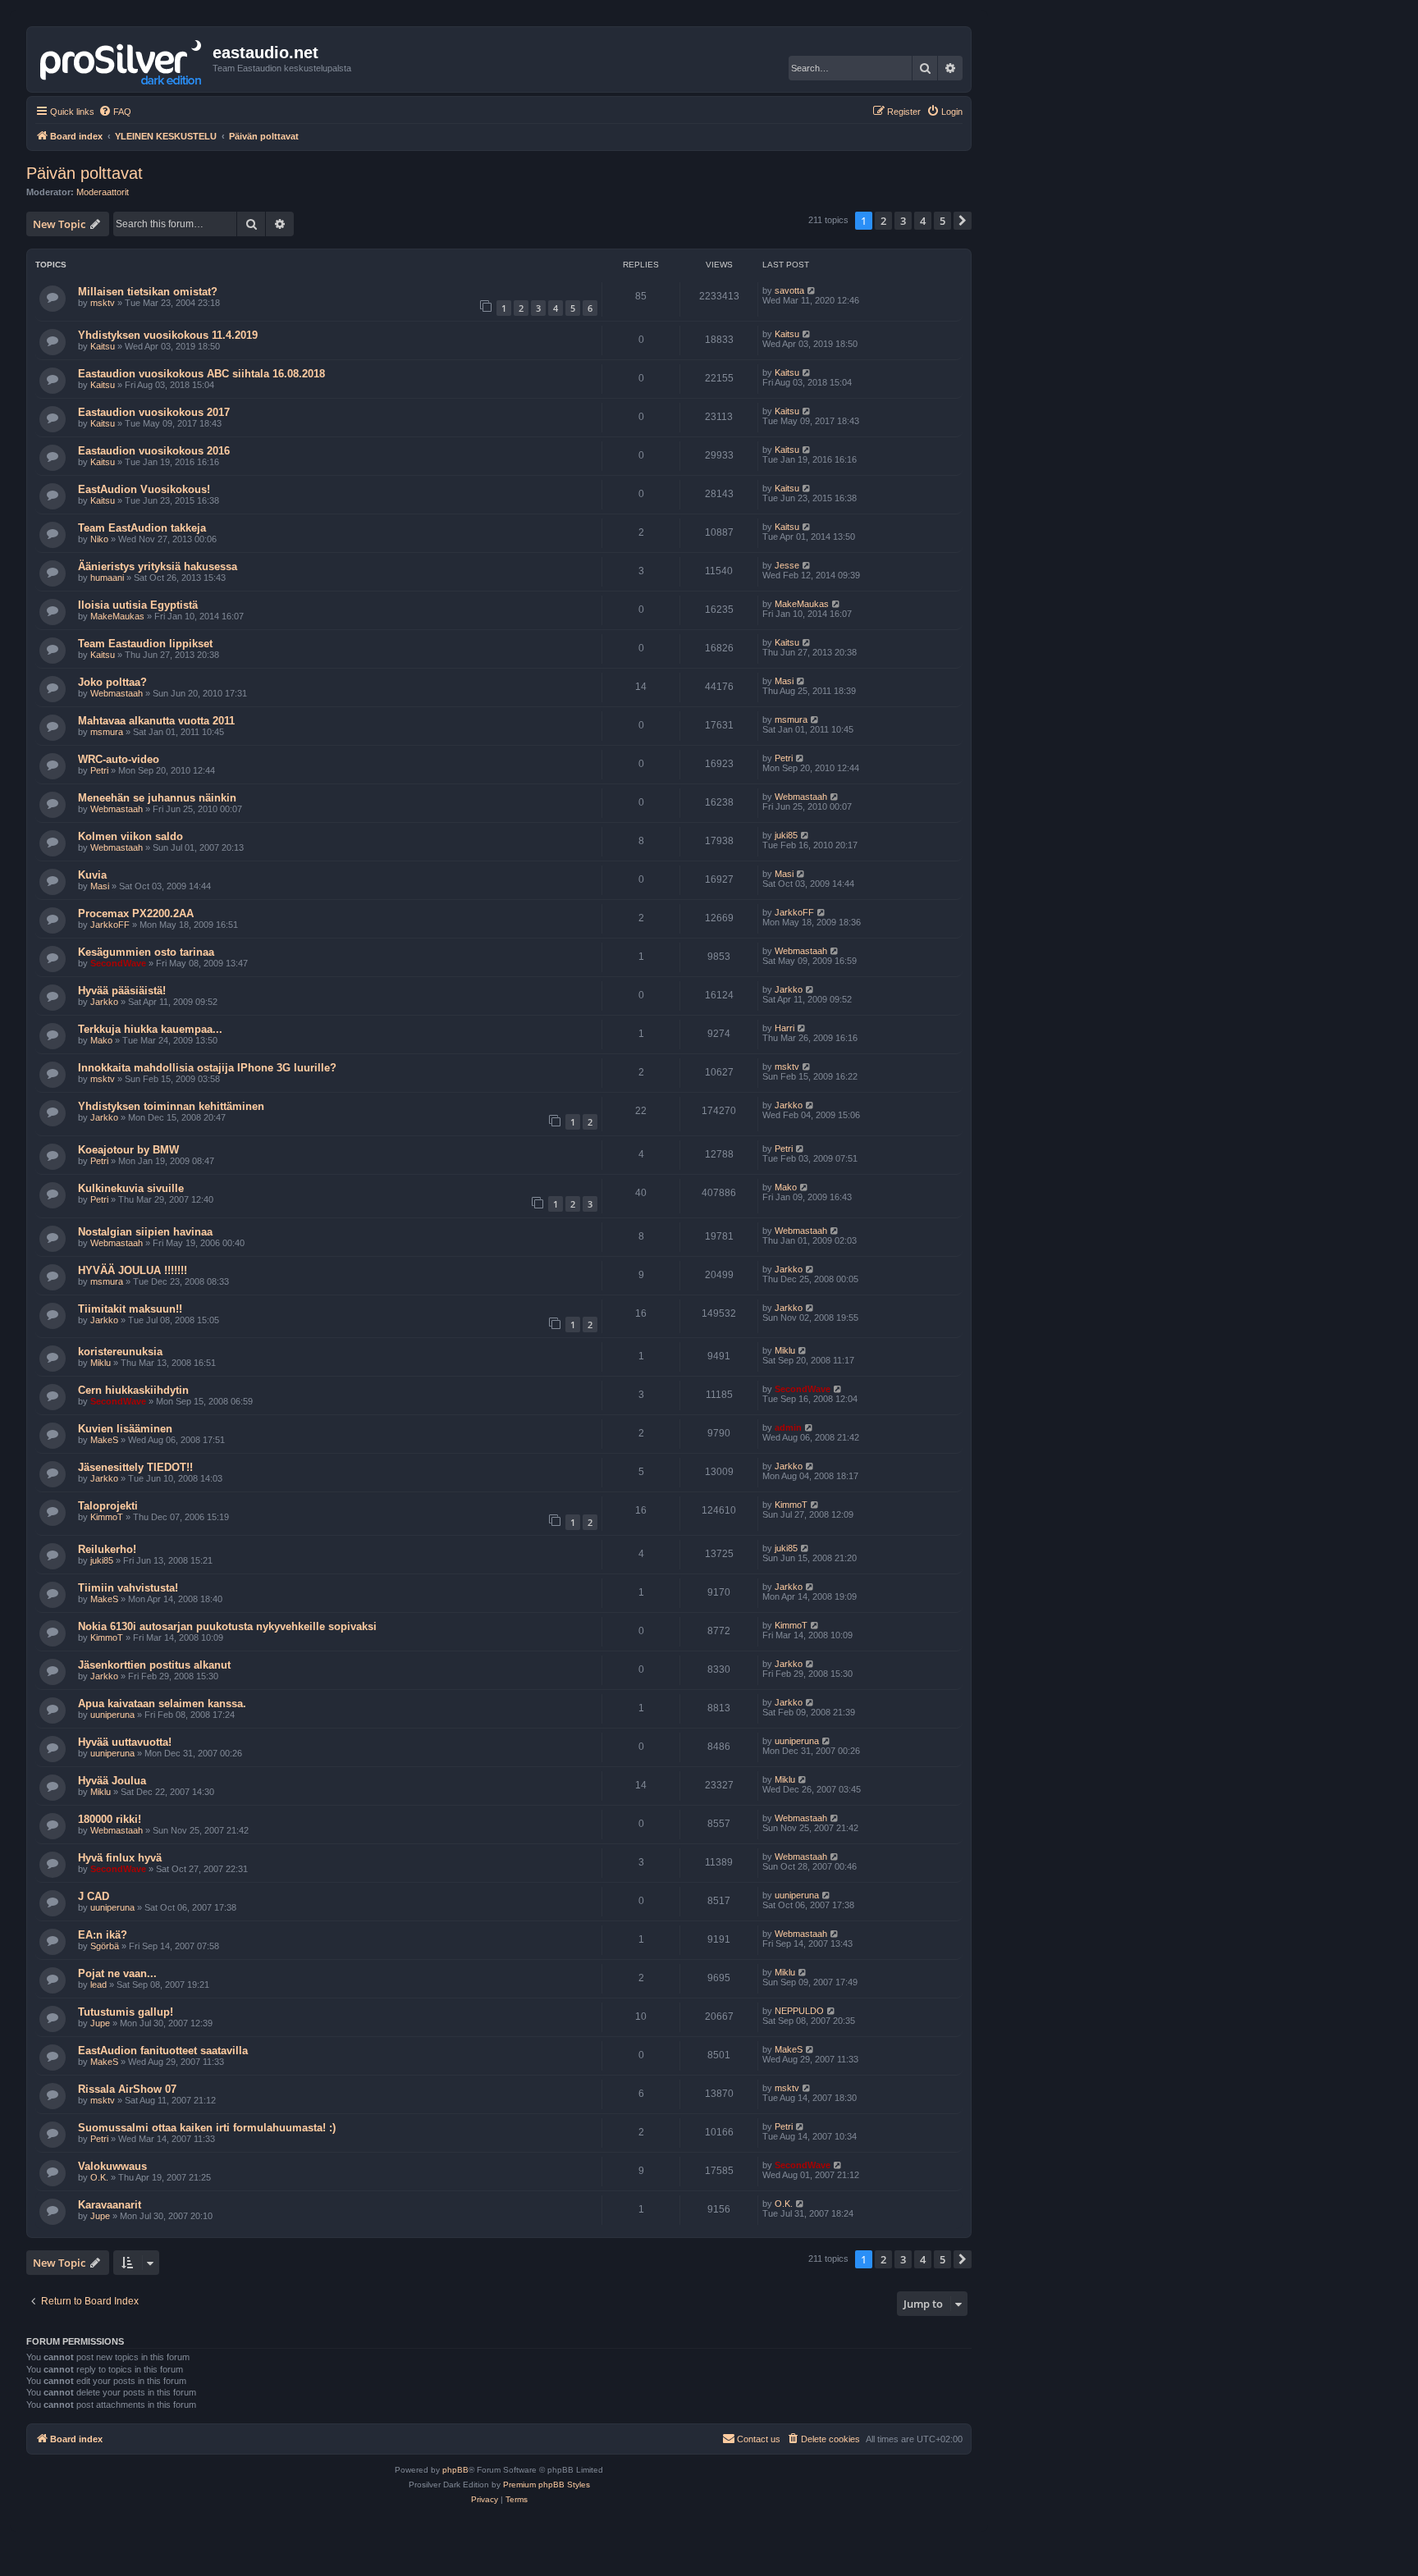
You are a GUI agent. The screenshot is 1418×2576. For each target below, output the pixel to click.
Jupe (100, 2023)
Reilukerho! (107, 1549)
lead (98, 1985)
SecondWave (118, 963)
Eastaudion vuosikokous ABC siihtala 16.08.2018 (201, 374)
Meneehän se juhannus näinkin (157, 798)
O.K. (99, 2177)
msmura (107, 732)
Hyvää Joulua (112, 1781)
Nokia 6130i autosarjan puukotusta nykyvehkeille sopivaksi (227, 1626)
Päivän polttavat (85, 173)
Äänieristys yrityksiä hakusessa (158, 566)
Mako (101, 1040)
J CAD (94, 1896)
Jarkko (104, 1002)
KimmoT (107, 1517)
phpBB (455, 2470)
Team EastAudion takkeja (142, 528)
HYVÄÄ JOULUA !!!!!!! (133, 1270)
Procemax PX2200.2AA (136, 913)
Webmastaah (117, 693)
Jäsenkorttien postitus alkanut (154, 1665)
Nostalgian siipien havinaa (145, 1232)
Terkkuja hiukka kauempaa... (150, 1029)
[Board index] (122, 59)
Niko (99, 539)
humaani (107, 578)
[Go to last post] (812, 290)
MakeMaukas (117, 616)
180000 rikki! (110, 1819)
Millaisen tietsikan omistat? (148, 292)
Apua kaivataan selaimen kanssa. (162, 1704)
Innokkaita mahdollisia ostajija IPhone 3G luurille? (207, 1068)
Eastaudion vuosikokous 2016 (154, 451)
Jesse (787, 565)
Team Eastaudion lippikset (145, 644)
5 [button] (942, 221)
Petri (99, 770)
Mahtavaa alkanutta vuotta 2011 (156, 721)
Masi (784, 681)
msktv (103, 303)
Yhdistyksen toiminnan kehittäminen (171, 1106)
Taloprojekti (108, 1506)
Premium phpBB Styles (547, 2485)
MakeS (104, 1440)
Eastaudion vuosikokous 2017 (154, 412)
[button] (963, 221)
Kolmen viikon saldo (130, 836)
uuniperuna (112, 1715)
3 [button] (903, 221)
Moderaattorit (103, 192)
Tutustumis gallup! (126, 2012)
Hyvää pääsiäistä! (122, 991)
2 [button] (883, 221)
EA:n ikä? (103, 1935)
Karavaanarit (110, 2205)
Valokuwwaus (112, 2166)
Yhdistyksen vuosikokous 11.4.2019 (168, 335)
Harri (784, 1028)
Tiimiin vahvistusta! (128, 1588)
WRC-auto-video (119, 759)
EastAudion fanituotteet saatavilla (163, 2051)
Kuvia (92, 875)
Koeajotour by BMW (128, 1150)
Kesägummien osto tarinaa (146, 952)
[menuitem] (115, 112)
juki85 (786, 835)
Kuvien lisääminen (125, 1429)
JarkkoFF (110, 925)
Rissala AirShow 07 (127, 2089)
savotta (789, 290)
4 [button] (923, 221)
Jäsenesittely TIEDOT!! (135, 1467)
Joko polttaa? (112, 682)
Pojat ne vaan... (117, 1973)
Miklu (101, 1363)
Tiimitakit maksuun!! (130, 1309)
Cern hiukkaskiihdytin (133, 1390)
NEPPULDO (799, 2011)
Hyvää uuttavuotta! (125, 1742)
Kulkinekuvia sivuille (131, 1188)
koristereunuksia (120, 1352)
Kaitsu (103, 346)
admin (788, 1427)
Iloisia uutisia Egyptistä (138, 605)
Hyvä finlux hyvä (120, 1858)
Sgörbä (105, 1946)
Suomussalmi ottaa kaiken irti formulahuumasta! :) (207, 2128)
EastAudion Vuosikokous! (144, 489)
